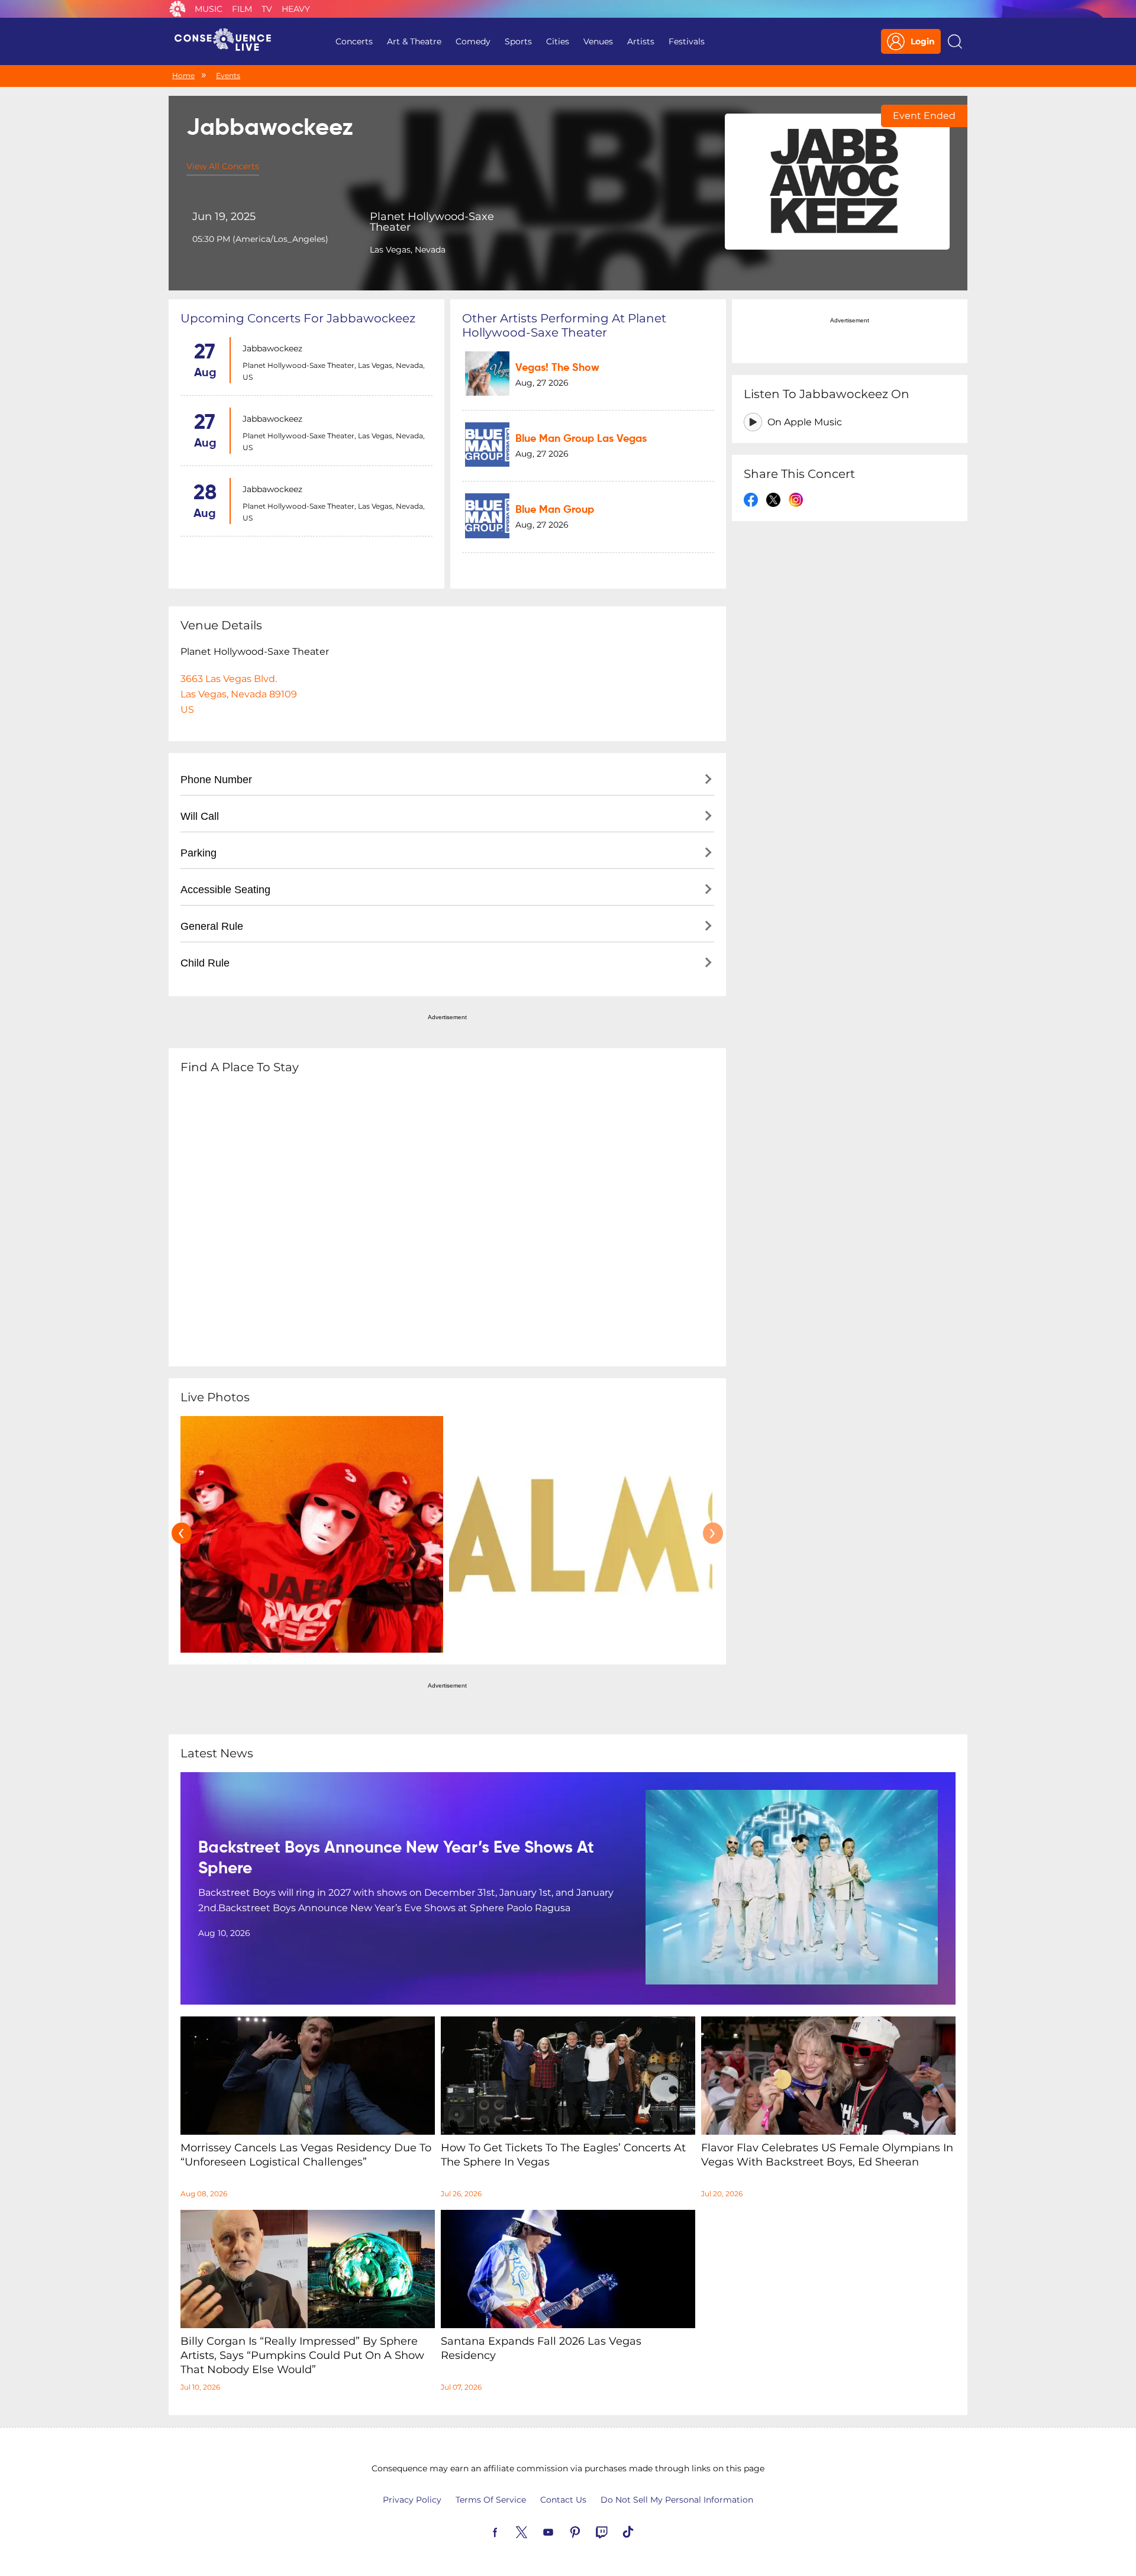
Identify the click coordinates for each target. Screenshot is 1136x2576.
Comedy (473, 41)
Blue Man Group (555, 510)
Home (183, 75)
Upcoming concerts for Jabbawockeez (298, 318)
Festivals (687, 41)
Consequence (177, 9)
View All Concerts (223, 166)
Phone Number (216, 780)
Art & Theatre (414, 41)
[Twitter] (535, 2531)
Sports (518, 41)
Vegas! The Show (557, 368)
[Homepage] (228, 41)
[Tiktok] (642, 2531)
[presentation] (182, 1533)
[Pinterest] (589, 2531)
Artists (641, 41)
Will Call (200, 816)
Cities (558, 41)
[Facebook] (509, 2531)
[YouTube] (562, 2531)
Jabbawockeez (272, 348)
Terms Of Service (491, 2500)
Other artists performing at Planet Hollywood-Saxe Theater (564, 325)
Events (228, 75)
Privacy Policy (412, 2500)
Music (209, 9)
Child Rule (205, 963)
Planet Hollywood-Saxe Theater (432, 222)
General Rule (212, 926)
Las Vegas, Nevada (408, 250)
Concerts (354, 41)
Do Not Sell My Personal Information (677, 2500)
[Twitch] (615, 2531)
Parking (199, 853)
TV (267, 9)
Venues (598, 41)
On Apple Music (805, 422)
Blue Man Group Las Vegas (581, 439)
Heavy (296, 9)
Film (242, 9)
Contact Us (563, 2500)
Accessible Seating (225, 890)
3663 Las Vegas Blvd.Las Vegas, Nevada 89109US (239, 694)
